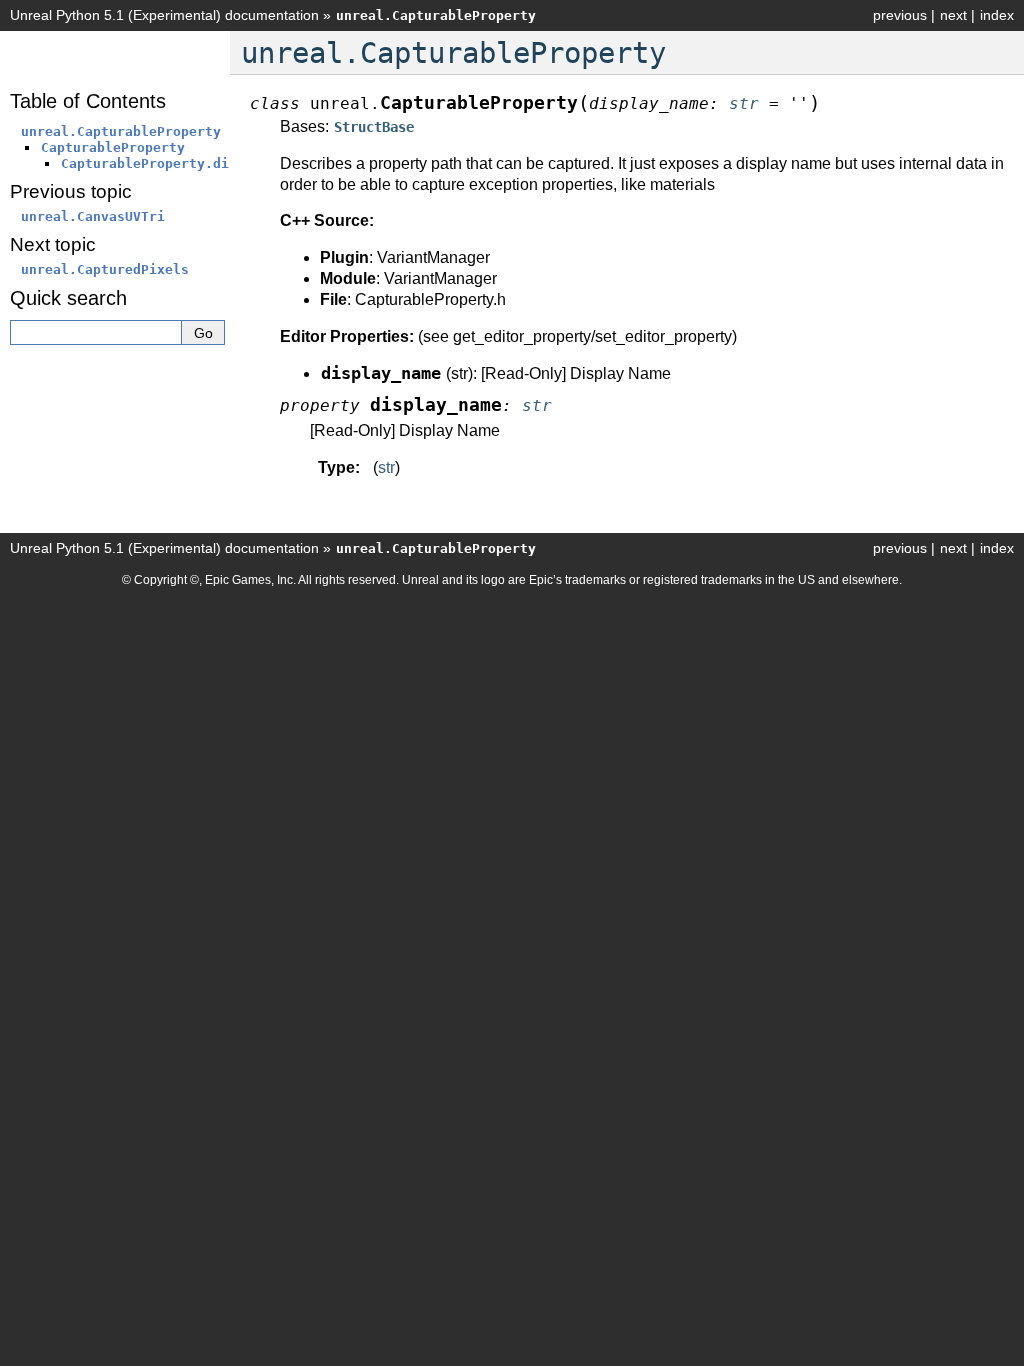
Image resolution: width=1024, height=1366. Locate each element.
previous (900, 15)
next (953, 15)
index (997, 15)
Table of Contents (88, 101)
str (386, 467)
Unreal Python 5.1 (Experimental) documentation (164, 15)
